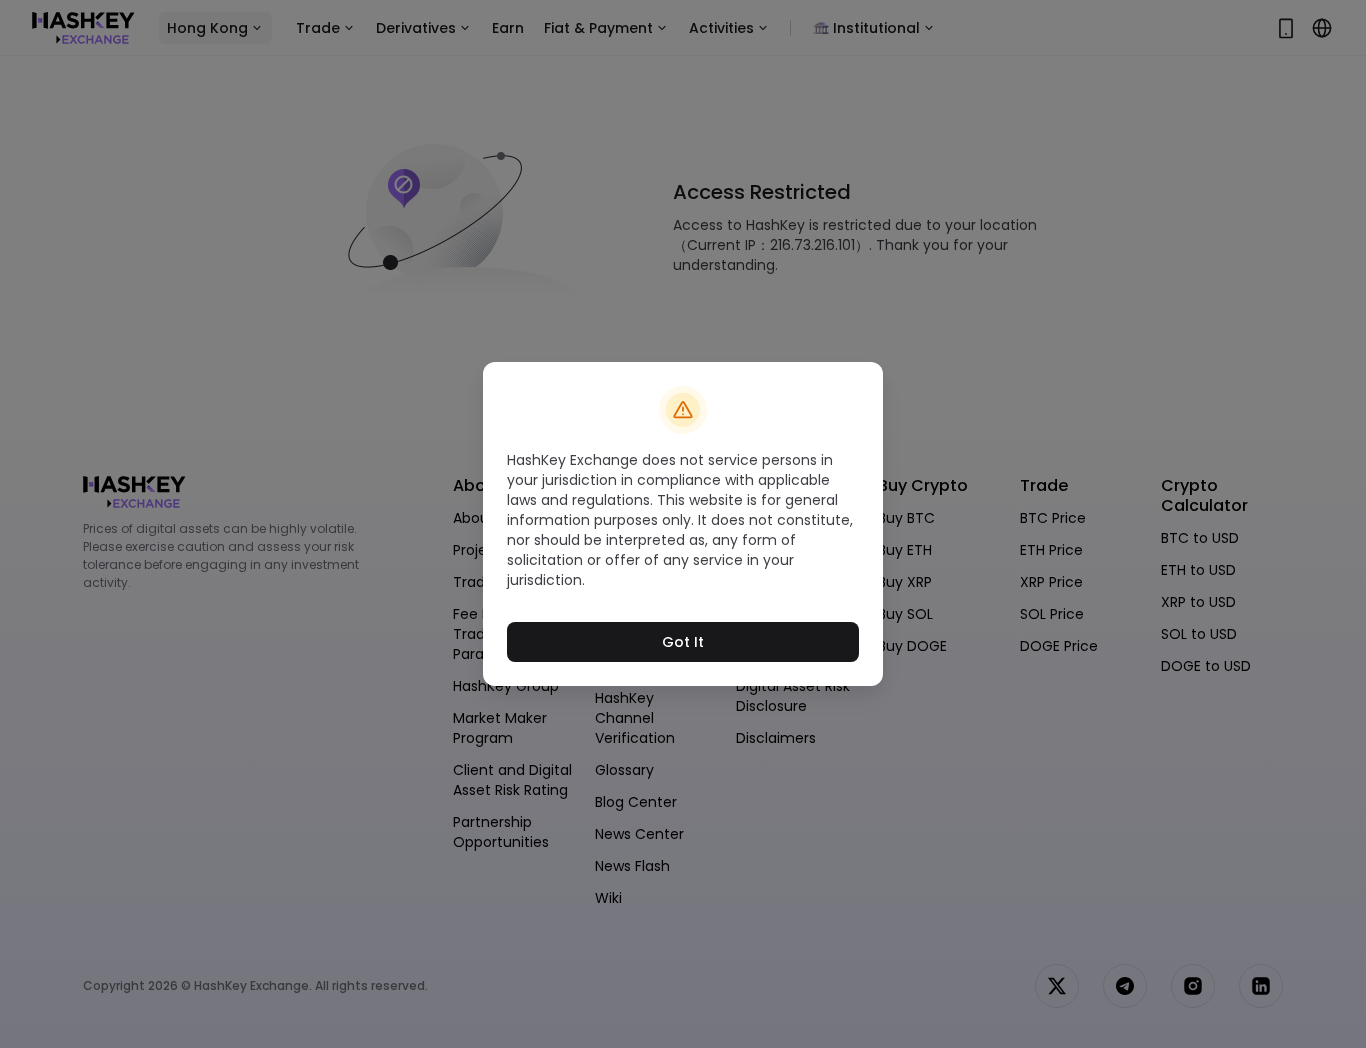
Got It (683, 642)
